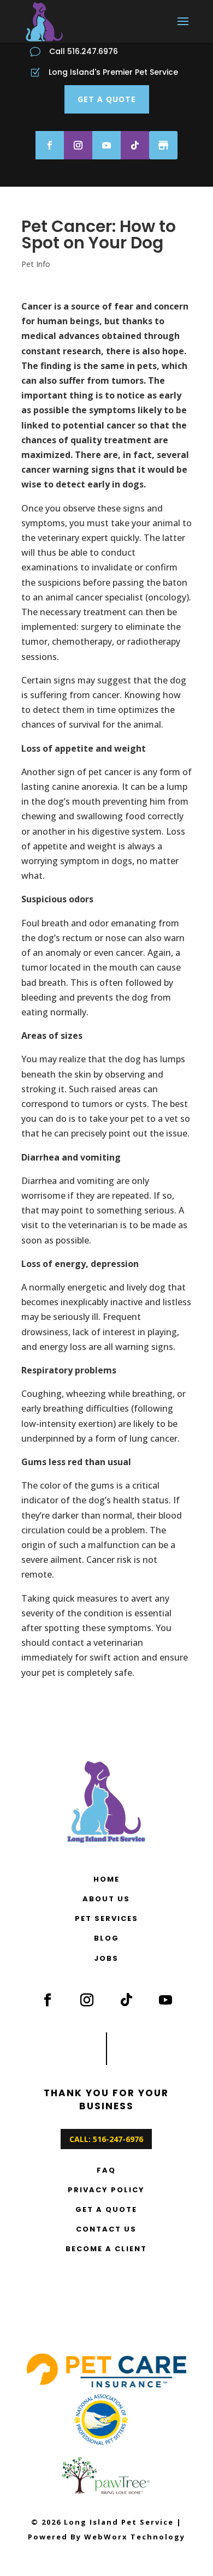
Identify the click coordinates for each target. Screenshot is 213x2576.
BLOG (106, 1938)
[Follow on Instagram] (78, 145)
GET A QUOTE (107, 99)
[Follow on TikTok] (135, 145)
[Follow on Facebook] (50, 145)
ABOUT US (106, 1899)
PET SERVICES (106, 1918)
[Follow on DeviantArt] (163, 145)
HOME (106, 1879)
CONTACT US (106, 2229)
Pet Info (36, 264)
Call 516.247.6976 (84, 51)
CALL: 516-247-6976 (106, 2139)
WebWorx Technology (135, 2537)
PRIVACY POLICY (106, 2190)
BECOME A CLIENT (106, 2249)
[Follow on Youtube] (106, 145)
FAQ (106, 2170)
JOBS (106, 1958)
